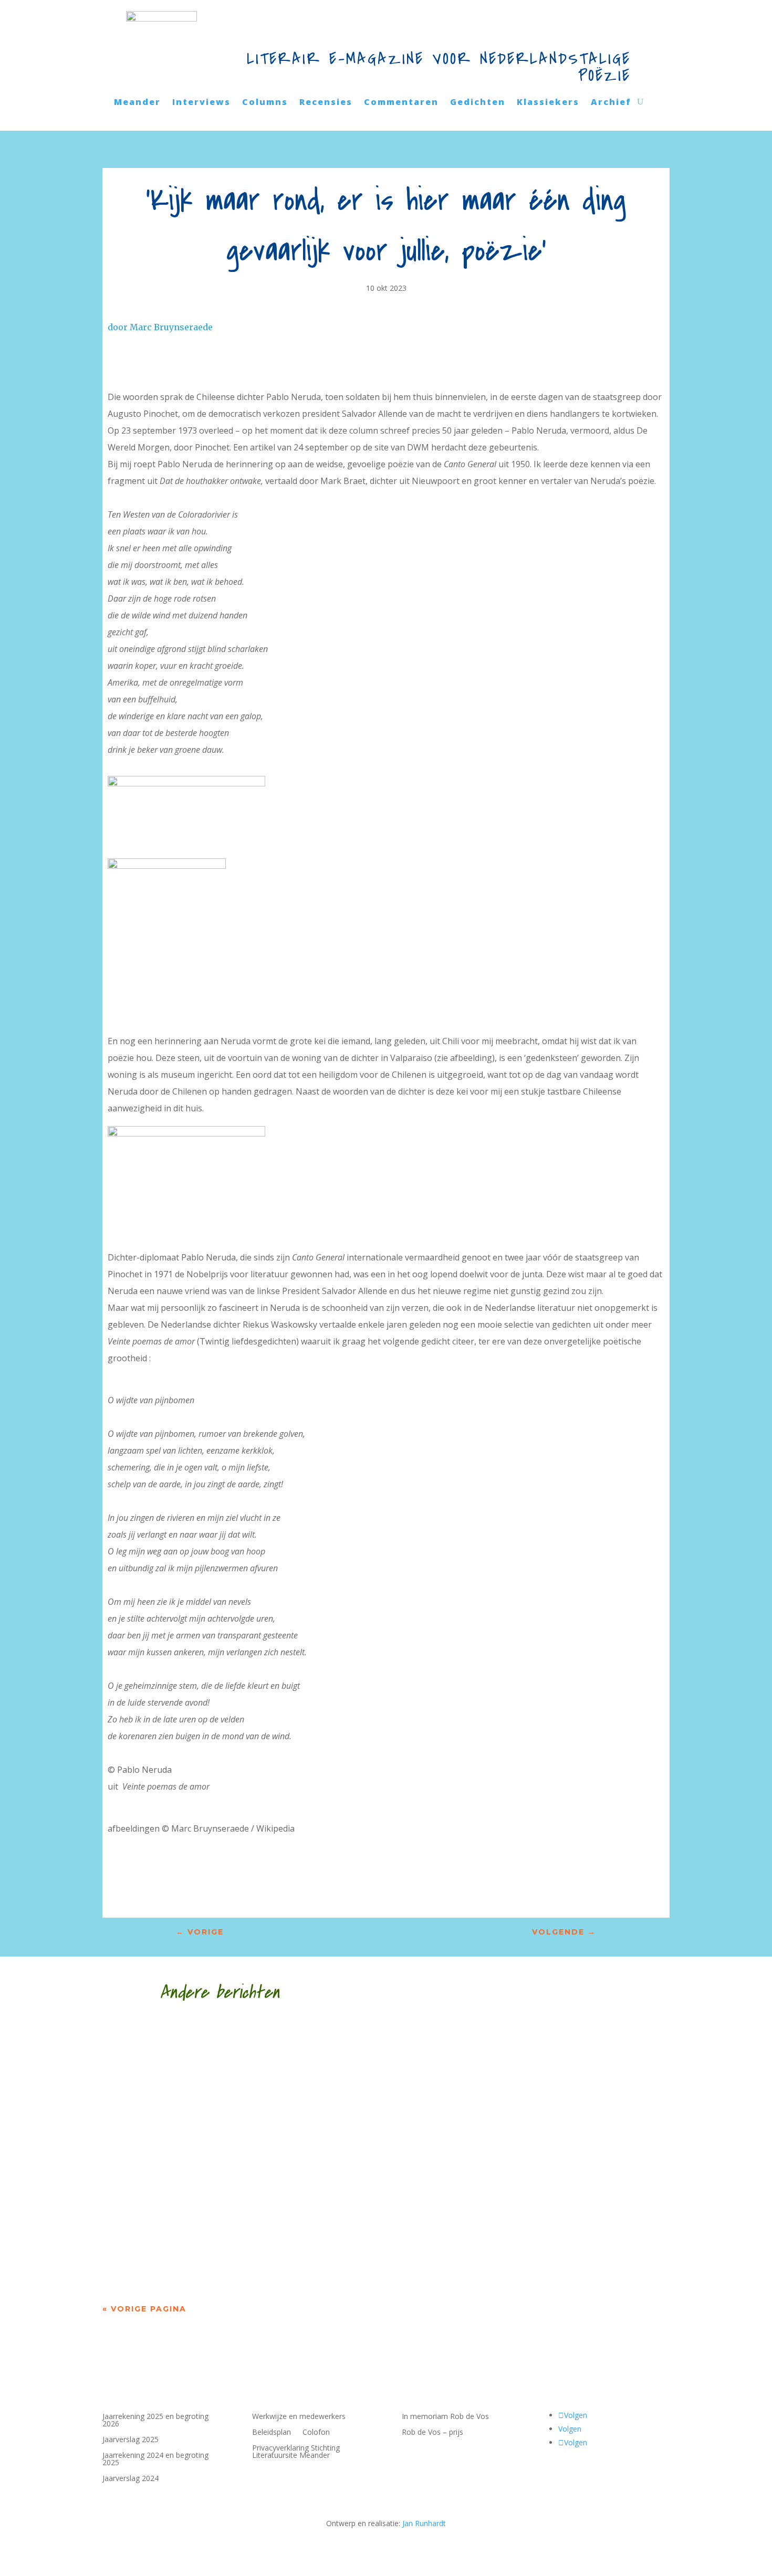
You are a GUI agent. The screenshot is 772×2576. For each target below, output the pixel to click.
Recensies (326, 103)
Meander (137, 103)
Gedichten (478, 103)
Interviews (201, 103)
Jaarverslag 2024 (131, 2479)
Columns (265, 103)
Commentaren (401, 103)
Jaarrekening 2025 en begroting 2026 (155, 2421)
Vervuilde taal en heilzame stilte (223, 2230)
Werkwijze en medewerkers (299, 2417)
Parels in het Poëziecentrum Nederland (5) (254, 2136)
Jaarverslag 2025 (131, 2440)
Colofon (316, 2433)
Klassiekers (548, 103)
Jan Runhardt (424, 2523)
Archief (611, 103)
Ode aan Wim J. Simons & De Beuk (221, 2042)
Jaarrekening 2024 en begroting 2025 (155, 2459)
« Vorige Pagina (144, 2309)
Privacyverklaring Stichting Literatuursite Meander (296, 2452)
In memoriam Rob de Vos (445, 2417)
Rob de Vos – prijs (432, 2433)
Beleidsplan (272, 2433)
